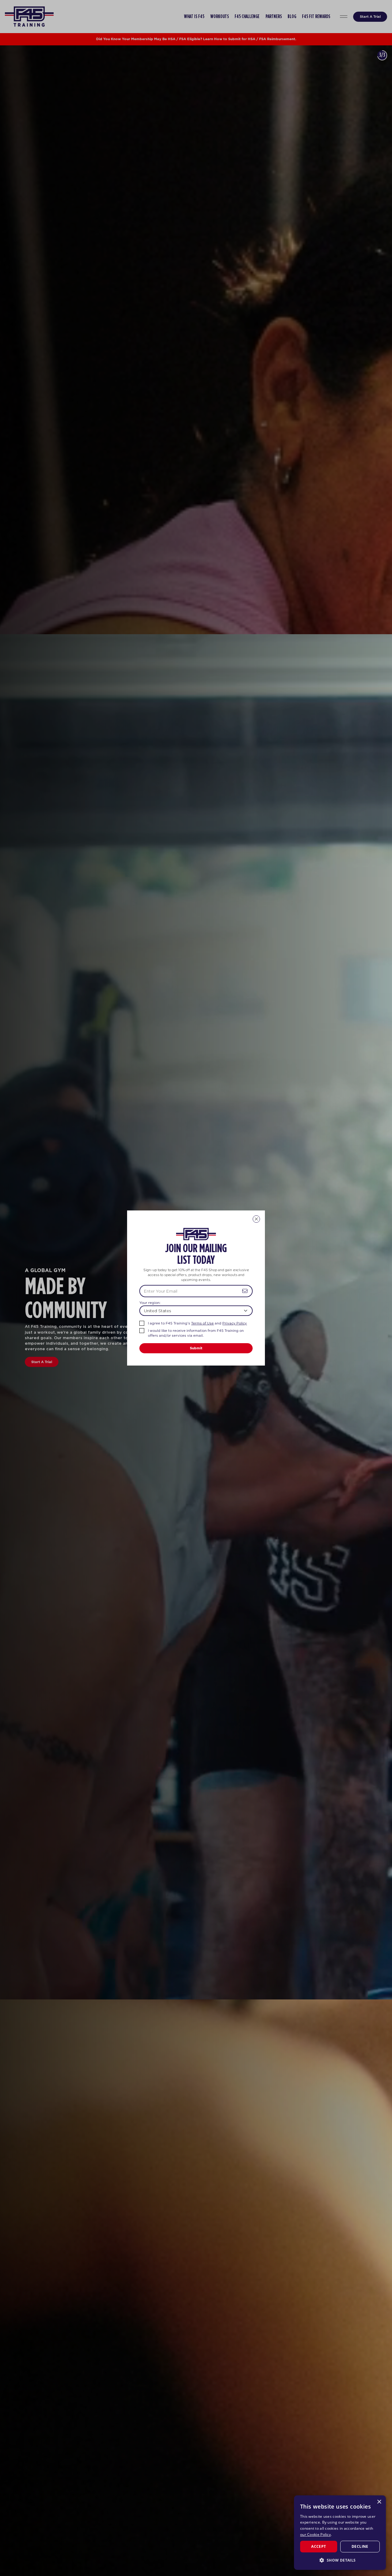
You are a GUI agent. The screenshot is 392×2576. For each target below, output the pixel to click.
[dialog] (340, 2533)
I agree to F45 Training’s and (197, 1323)
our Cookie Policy (315, 2534)
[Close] (256, 1219)
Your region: (150, 1303)
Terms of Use (202, 1323)
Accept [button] (318, 2546)
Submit (196, 1348)
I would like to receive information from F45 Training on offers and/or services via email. (196, 1333)
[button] (340, 2560)
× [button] (379, 2502)
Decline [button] (360, 2546)
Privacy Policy (235, 1323)
